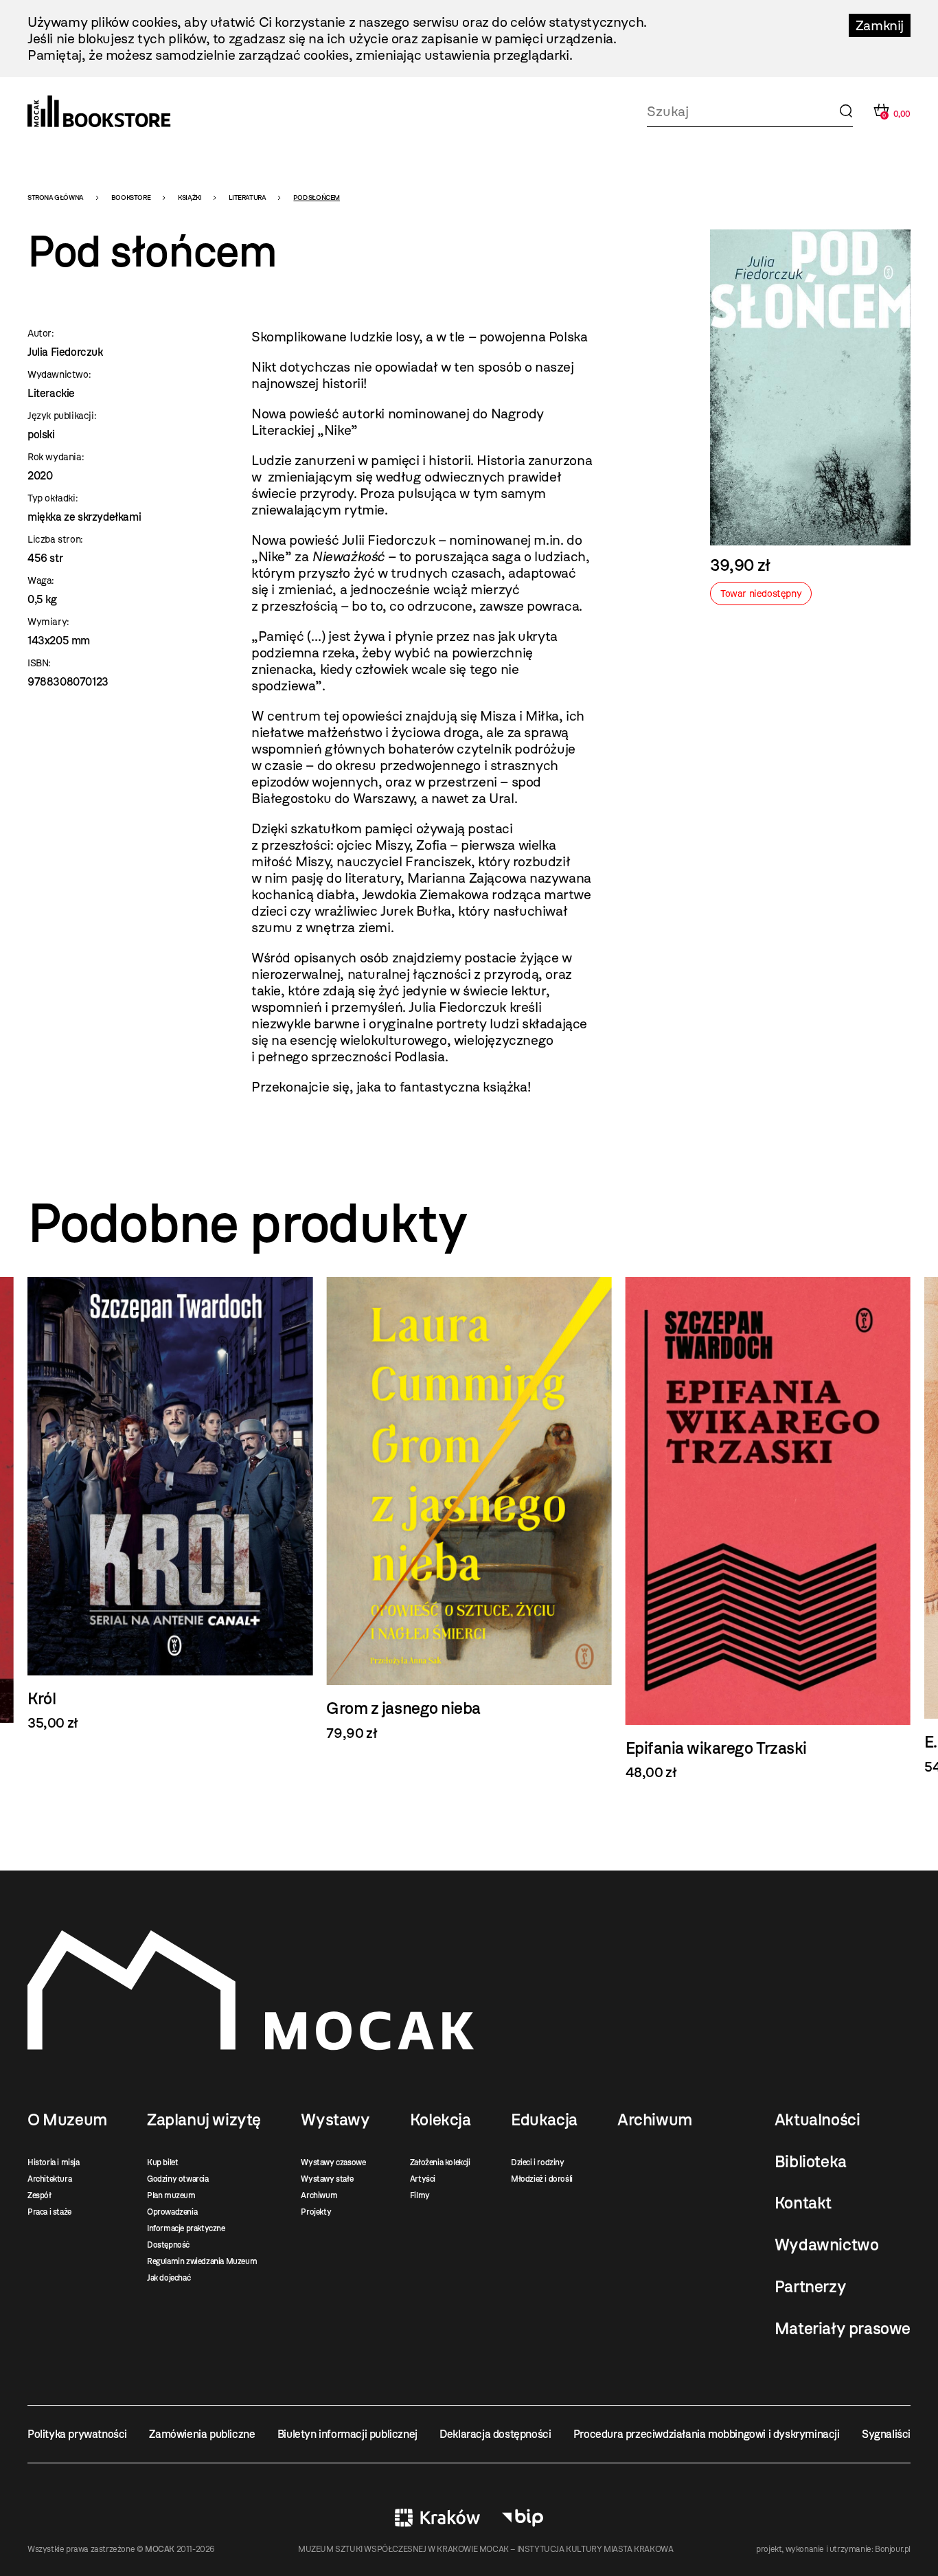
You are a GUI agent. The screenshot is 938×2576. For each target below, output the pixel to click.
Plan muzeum (171, 2195)
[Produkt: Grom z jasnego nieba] (170, 1509)
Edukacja (544, 2120)
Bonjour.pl (893, 2549)
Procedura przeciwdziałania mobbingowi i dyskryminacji (707, 2434)
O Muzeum (67, 2120)
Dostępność (168, 2245)
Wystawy (335, 2120)
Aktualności (817, 2120)
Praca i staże (49, 2212)
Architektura (49, 2179)
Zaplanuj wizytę (204, 2120)
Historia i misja (54, 2162)
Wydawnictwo (827, 2245)
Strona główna (56, 197)
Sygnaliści (886, 2434)
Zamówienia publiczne (202, 2434)
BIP (523, 2518)
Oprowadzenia (172, 2212)
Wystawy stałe (327, 2179)
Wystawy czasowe (333, 2162)
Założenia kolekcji (440, 2162)
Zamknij (880, 25)
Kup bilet (162, 2162)
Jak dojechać (169, 2278)
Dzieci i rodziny (538, 2162)
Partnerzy (810, 2287)
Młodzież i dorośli (542, 2179)
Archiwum (319, 2195)
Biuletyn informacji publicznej (347, 2434)
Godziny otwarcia (178, 2179)
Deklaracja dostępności (495, 2434)
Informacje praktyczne (186, 2228)
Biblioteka (811, 2162)
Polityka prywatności (77, 2434)
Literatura (247, 197)
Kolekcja (441, 2120)
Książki (190, 197)
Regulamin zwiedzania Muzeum (202, 2261)
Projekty (316, 2212)
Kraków (437, 2518)
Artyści (423, 2179)
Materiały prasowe (843, 2329)
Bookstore (131, 197)
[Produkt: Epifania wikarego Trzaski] (469, 1529)
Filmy (420, 2195)
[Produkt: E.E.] (768, 1526)
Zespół (39, 2195)
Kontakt (803, 2203)
